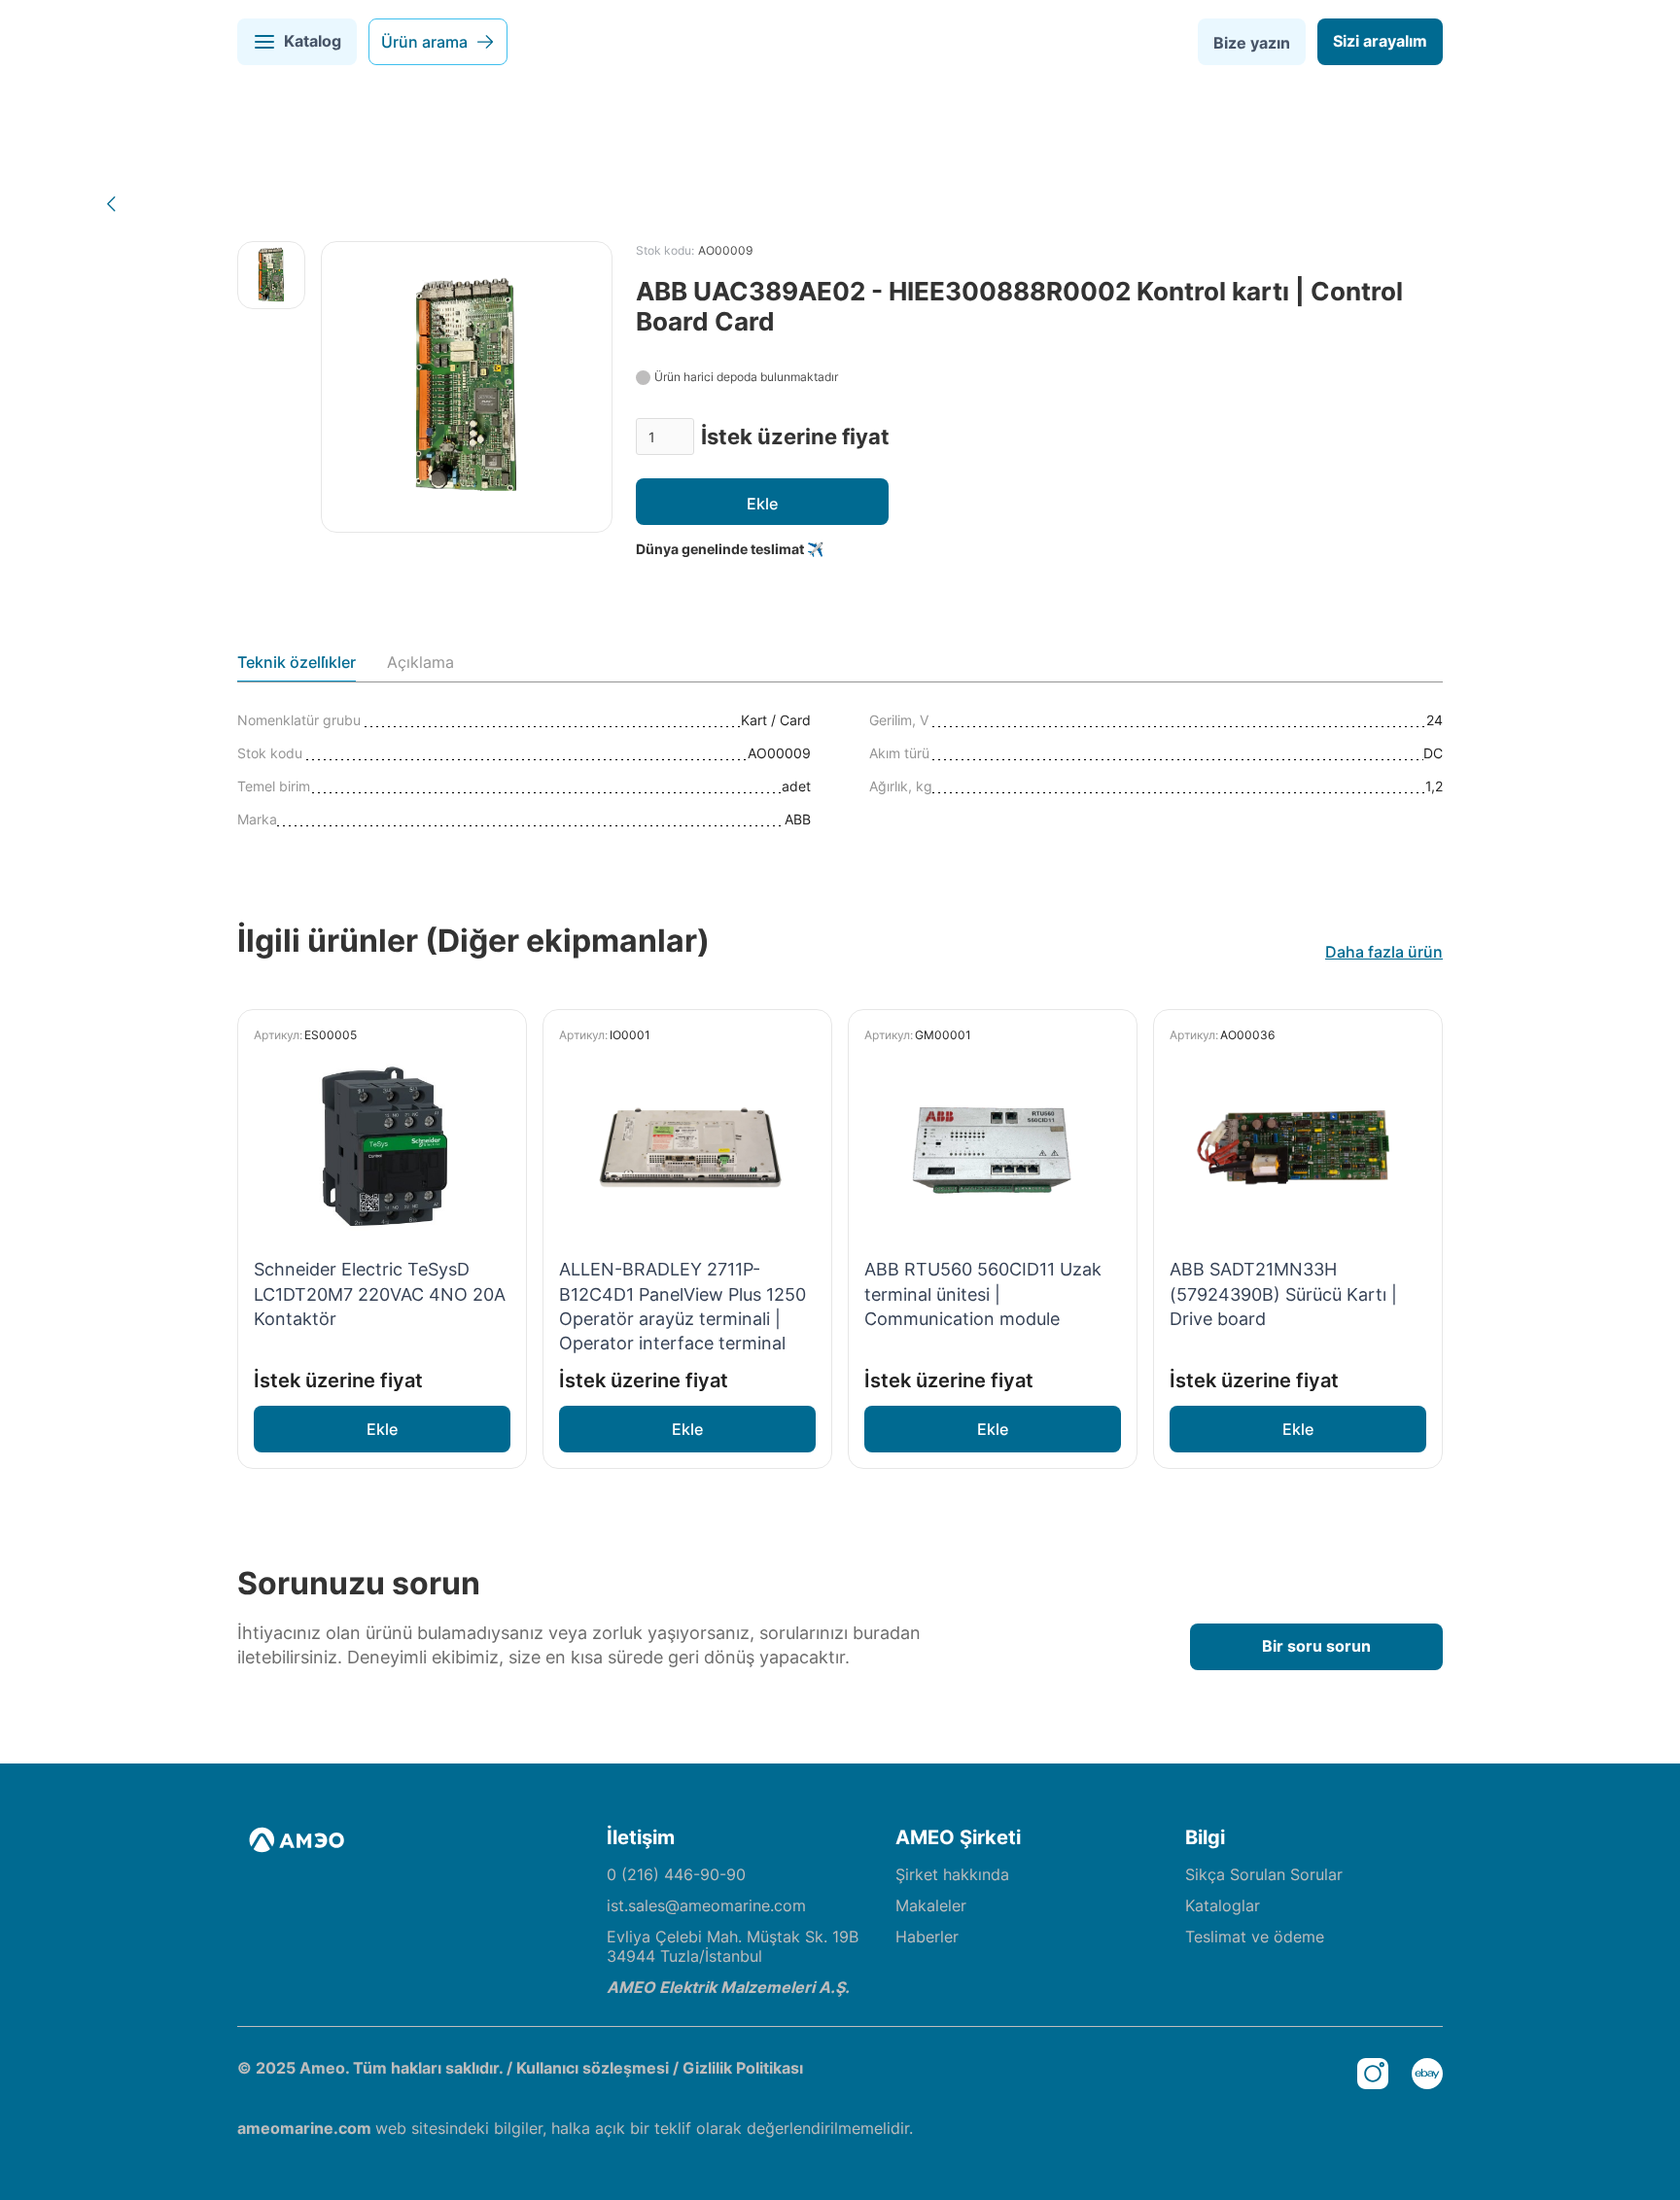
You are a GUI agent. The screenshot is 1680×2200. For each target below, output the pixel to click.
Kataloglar (1223, 1905)
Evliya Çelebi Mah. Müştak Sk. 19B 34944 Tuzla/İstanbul (733, 1946)
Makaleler (931, 1905)
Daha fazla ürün (1384, 952)
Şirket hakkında (952, 1874)
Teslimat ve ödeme (1255, 1937)
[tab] (297, 667)
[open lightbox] (271, 275)
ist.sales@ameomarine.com (706, 1905)
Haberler (927, 1937)
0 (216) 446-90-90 (676, 1874)
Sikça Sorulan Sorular (1264, 1874)
